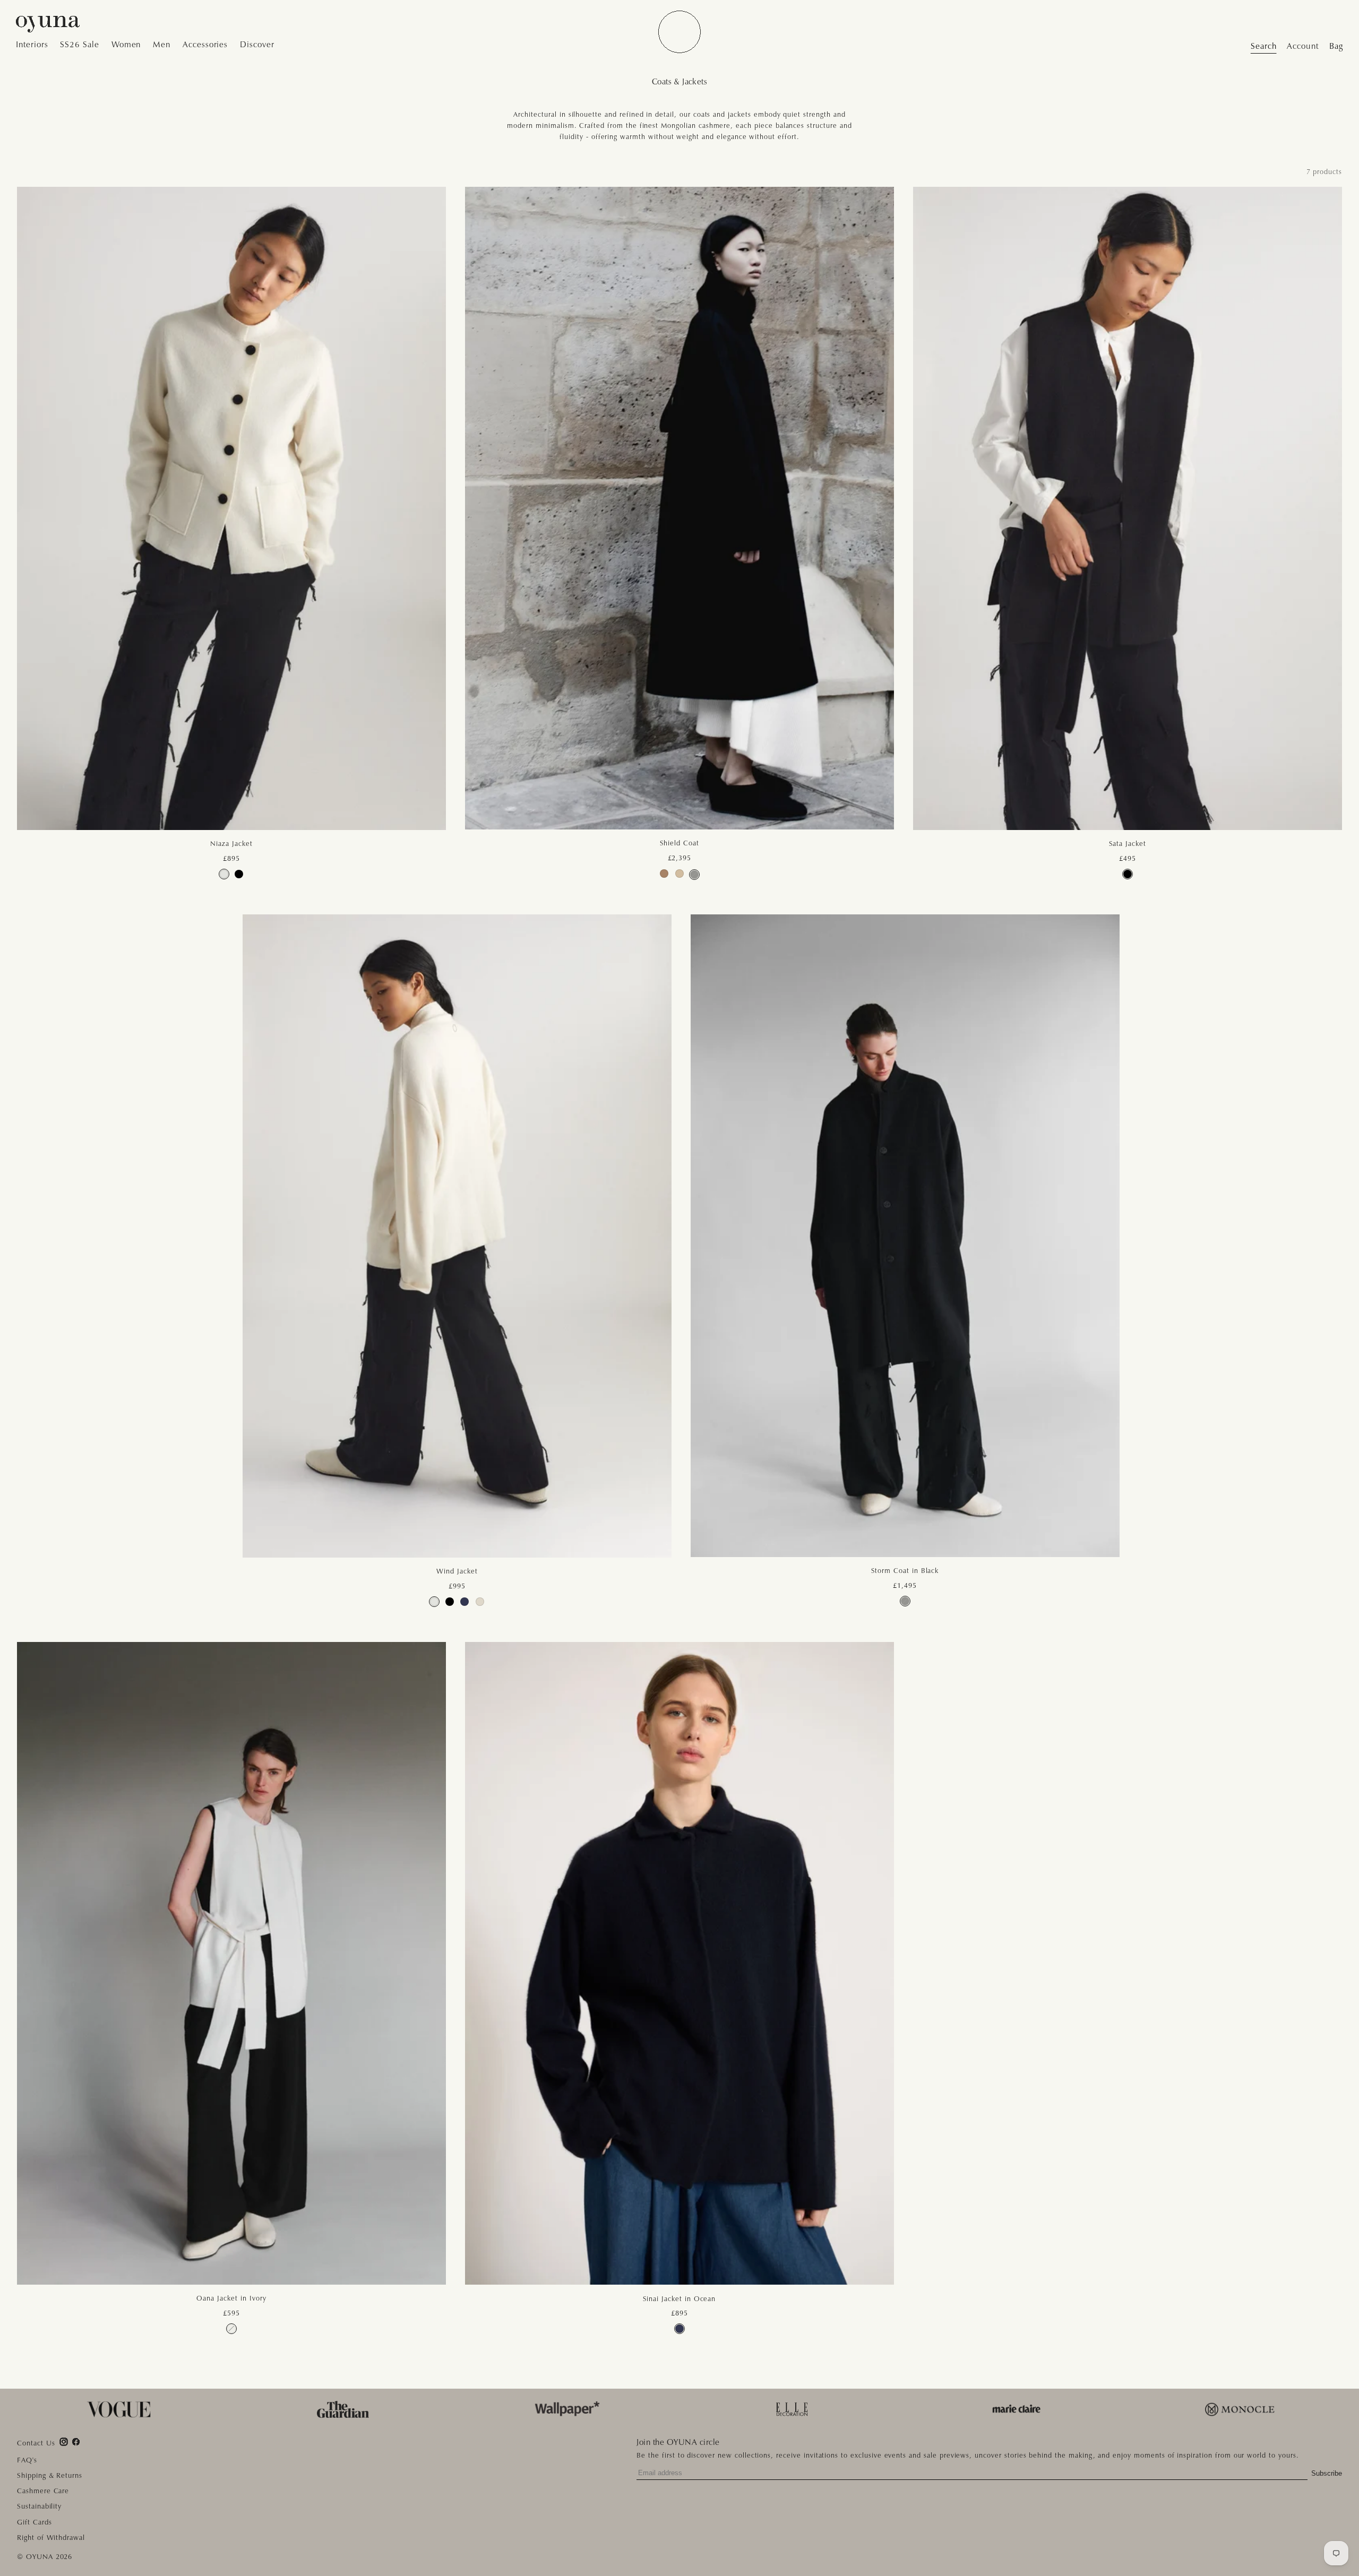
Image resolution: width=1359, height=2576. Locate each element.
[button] (35, 45)
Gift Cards (35, 2522)
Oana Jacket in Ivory (231, 2298)
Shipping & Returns (50, 2475)
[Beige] (679, 874)
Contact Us (36, 2444)
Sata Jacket (1127, 844)
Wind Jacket (457, 1571)
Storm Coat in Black (905, 1571)
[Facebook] (76, 2442)
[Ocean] (465, 1602)
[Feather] (480, 1602)
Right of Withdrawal (51, 2538)
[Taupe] (664, 874)
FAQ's (27, 2460)
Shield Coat (679, 843)
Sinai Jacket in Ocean (679, 2299)
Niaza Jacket (231, 844)
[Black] (239, 874)
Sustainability (39, 2506)
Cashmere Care (43, 2491)
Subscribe (1327, 2473)
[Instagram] (64, 2442)
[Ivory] (224, 874)
